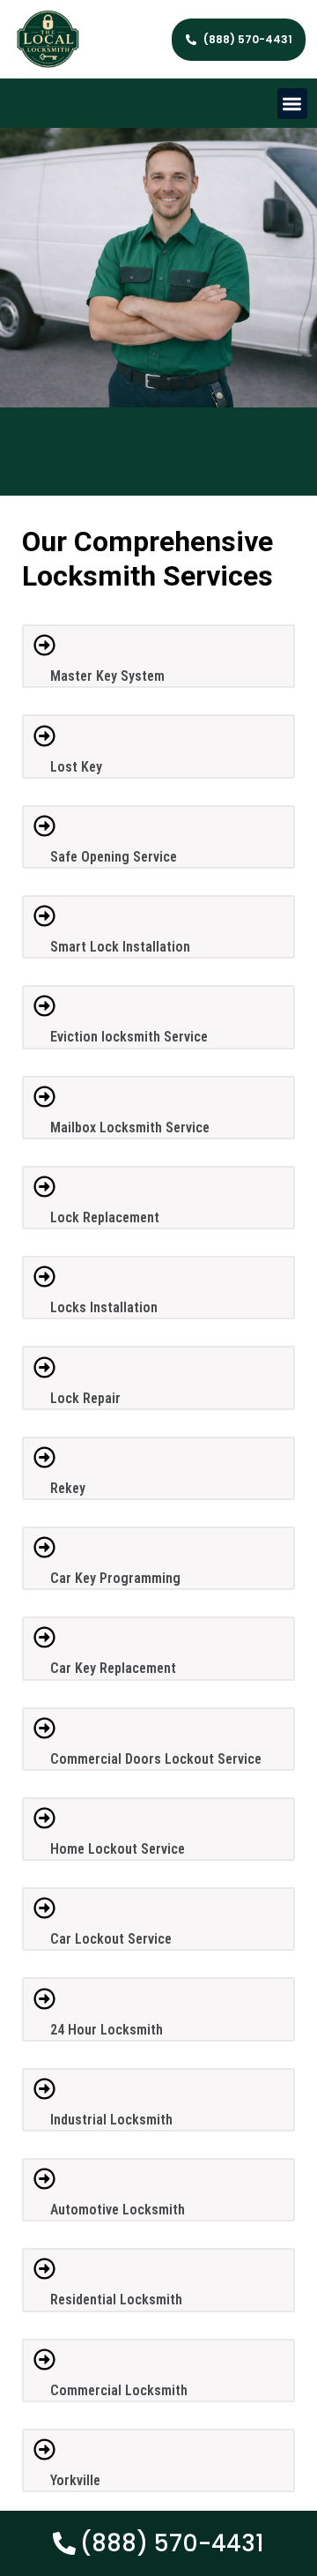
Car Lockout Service (111, 1939)
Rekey (68, 1488)
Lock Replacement (105, 1217)
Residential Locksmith (116, 2300)
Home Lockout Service (118, 1849)
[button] (293, 104)
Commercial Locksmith (119, 2390)
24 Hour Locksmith (107, 2030)
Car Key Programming (115, 1578)
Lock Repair (85, 1398)
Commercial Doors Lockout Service (156, 1759)
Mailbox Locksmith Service (130, 1127)
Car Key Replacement (113, 1668)
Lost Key (76, 767)
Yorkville (75, 2480)
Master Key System (107, 676)
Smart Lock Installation (120, 947)
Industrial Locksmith (111, 2120)
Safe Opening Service (114, 857)
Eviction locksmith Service (129, 1037)
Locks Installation (104, 1307)
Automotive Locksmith (118, 2210)
